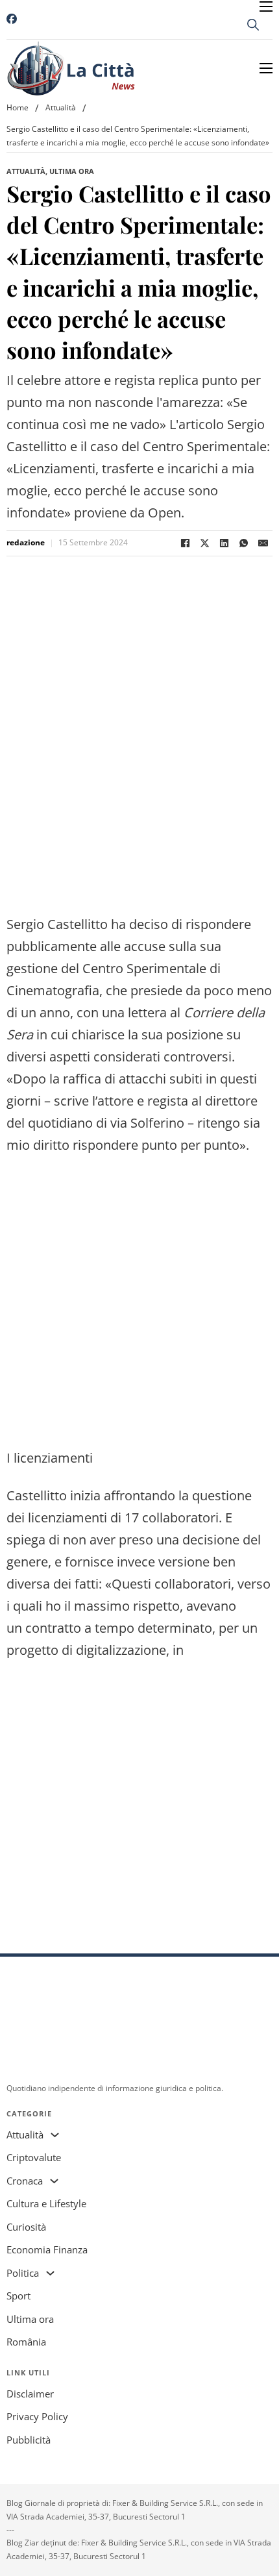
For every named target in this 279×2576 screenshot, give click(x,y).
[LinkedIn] (224, 543)
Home (18, 107)
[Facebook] (185, 543)
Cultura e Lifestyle (46, 2203)
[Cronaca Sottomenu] (54, 2181)
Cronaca (25, 2181)
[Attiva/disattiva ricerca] (253, 25)
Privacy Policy (37, 2416)
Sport (18, 2296)
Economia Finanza (47, 2249)
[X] (204, 543)
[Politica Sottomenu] (50, 2273)
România (26, 2342)
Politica (23, 2273)
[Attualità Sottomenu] (55, 2135)
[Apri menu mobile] (266, 6)
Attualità (61, 107)
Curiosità (26, 2227)
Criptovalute (34, 2157)
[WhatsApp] (243, 543)
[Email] (263, 543)
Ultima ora (72, 171)
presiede (156, 990)
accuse (145, 946)
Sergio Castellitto (57, 924)
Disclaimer (30, 2394)
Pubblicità (29, 2440)
